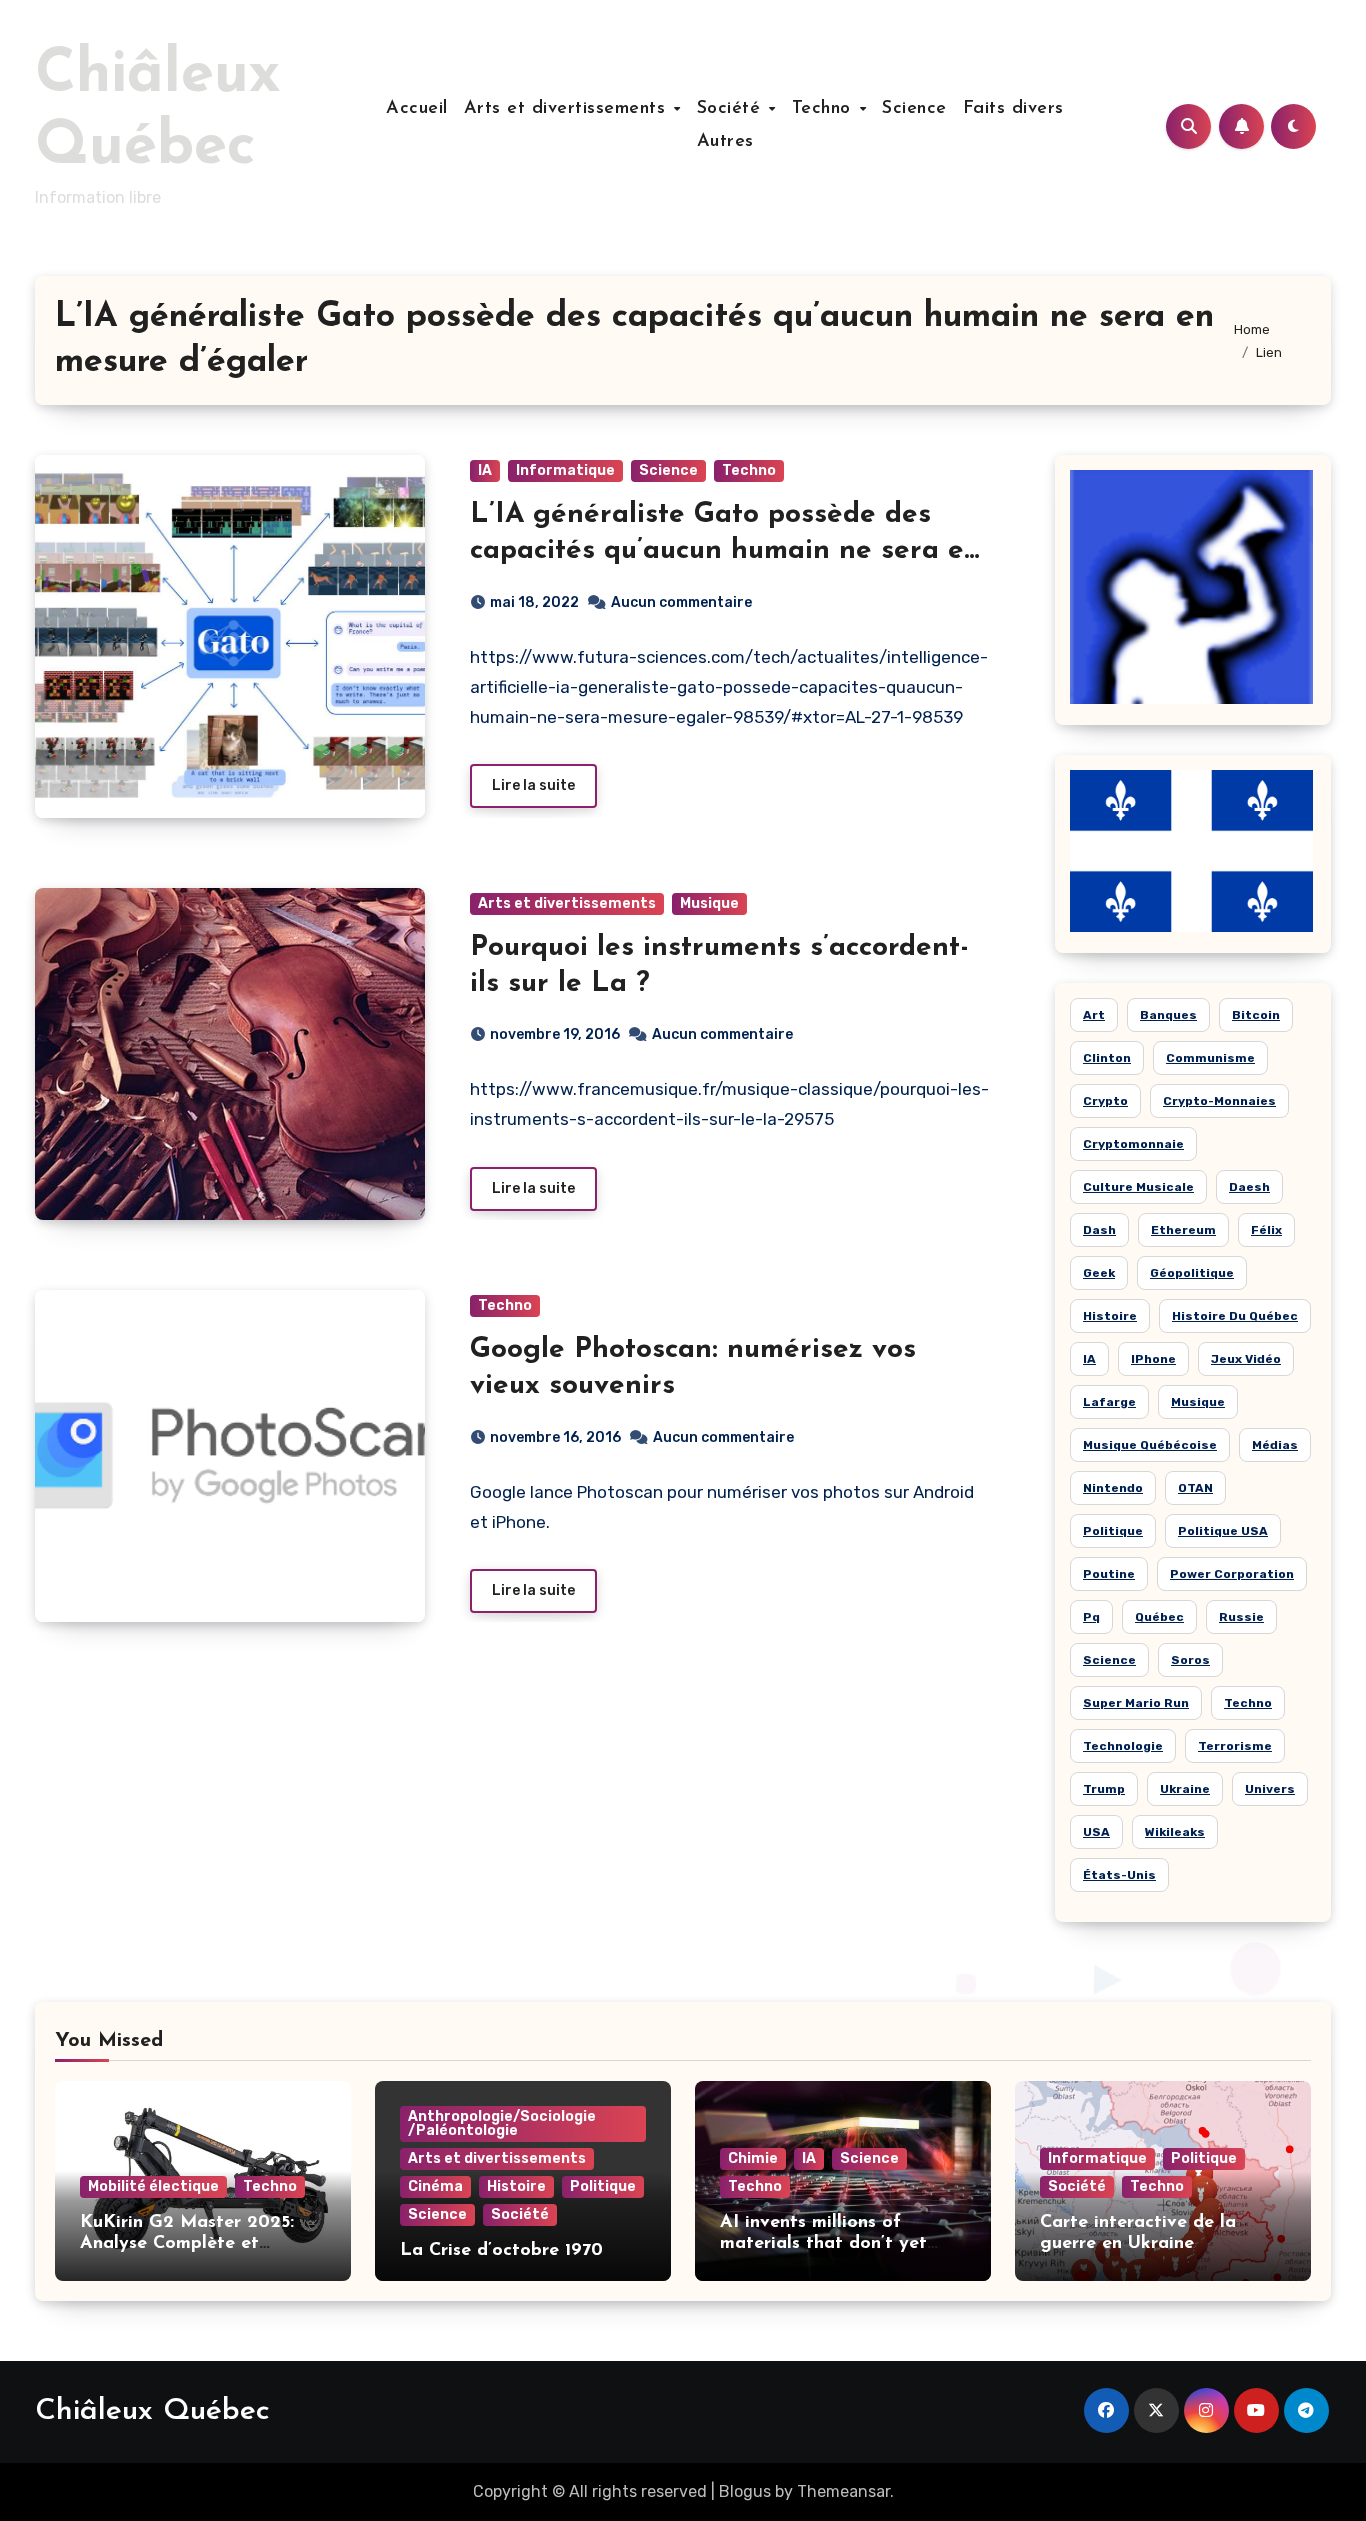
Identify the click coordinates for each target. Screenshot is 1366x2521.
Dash (1099, 1230)
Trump (1104, 1789)
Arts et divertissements (568, 109)
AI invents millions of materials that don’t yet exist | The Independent (823, 2244)
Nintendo (1113, 1488)
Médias (1275, 1445)
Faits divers (1013, 109)
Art (1094, 1015)
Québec (1159, 1617)
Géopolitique (1192, 1273)
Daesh (1249, 1187)
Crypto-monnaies (1219, 1101)
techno (1248, 1703)
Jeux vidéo (1246, 1359)
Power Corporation (1232, 1574)
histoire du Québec (1235, 1316)
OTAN (1195, 1488)
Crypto (1105, 1101)
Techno (825, 109)
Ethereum (1183, 1230)
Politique (1113, 1531)
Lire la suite (533, 785)
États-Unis (1119, 1875)
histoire (1110, 1316)
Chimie (753, 2158)
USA (1096, 1832)
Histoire (516, 2186)
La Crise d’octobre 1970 (501, 2251)
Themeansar (843, 2491)
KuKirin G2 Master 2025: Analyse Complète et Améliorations (187, 2244)
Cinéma (435, 2186)
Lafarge (1109, 1402)
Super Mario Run (1136, 1703)
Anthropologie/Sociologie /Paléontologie (502, 2123)
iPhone (1153, 1359)
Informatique (565, 470)
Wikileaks (1175, 1832)
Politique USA (1223, 1531)
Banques (1168, 1015)
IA (485, 470)
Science (914, 109)
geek (1099, 1273)
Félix (1266, 1230)
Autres (725, 142)
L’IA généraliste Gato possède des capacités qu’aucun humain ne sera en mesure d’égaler (725, 551)
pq (1091, 1617)
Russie (1241, 1617)
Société (732, 109)
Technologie (1123, 1746)
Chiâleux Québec (152, 2411)
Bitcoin (1256, 1015)
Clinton (1107, 1058)
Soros (1190, 1660)
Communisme (1210, 1058)
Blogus (745, 2491)
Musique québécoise (1150, 1445)
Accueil (417, 109)
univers (1270, 1789)
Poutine (1109, 1574)
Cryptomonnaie (1133, 1144)
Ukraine (1185, 1789)
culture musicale (1138, 1187)
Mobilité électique (153, 2186)
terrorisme (1235, 1746)
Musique (709, 903)
